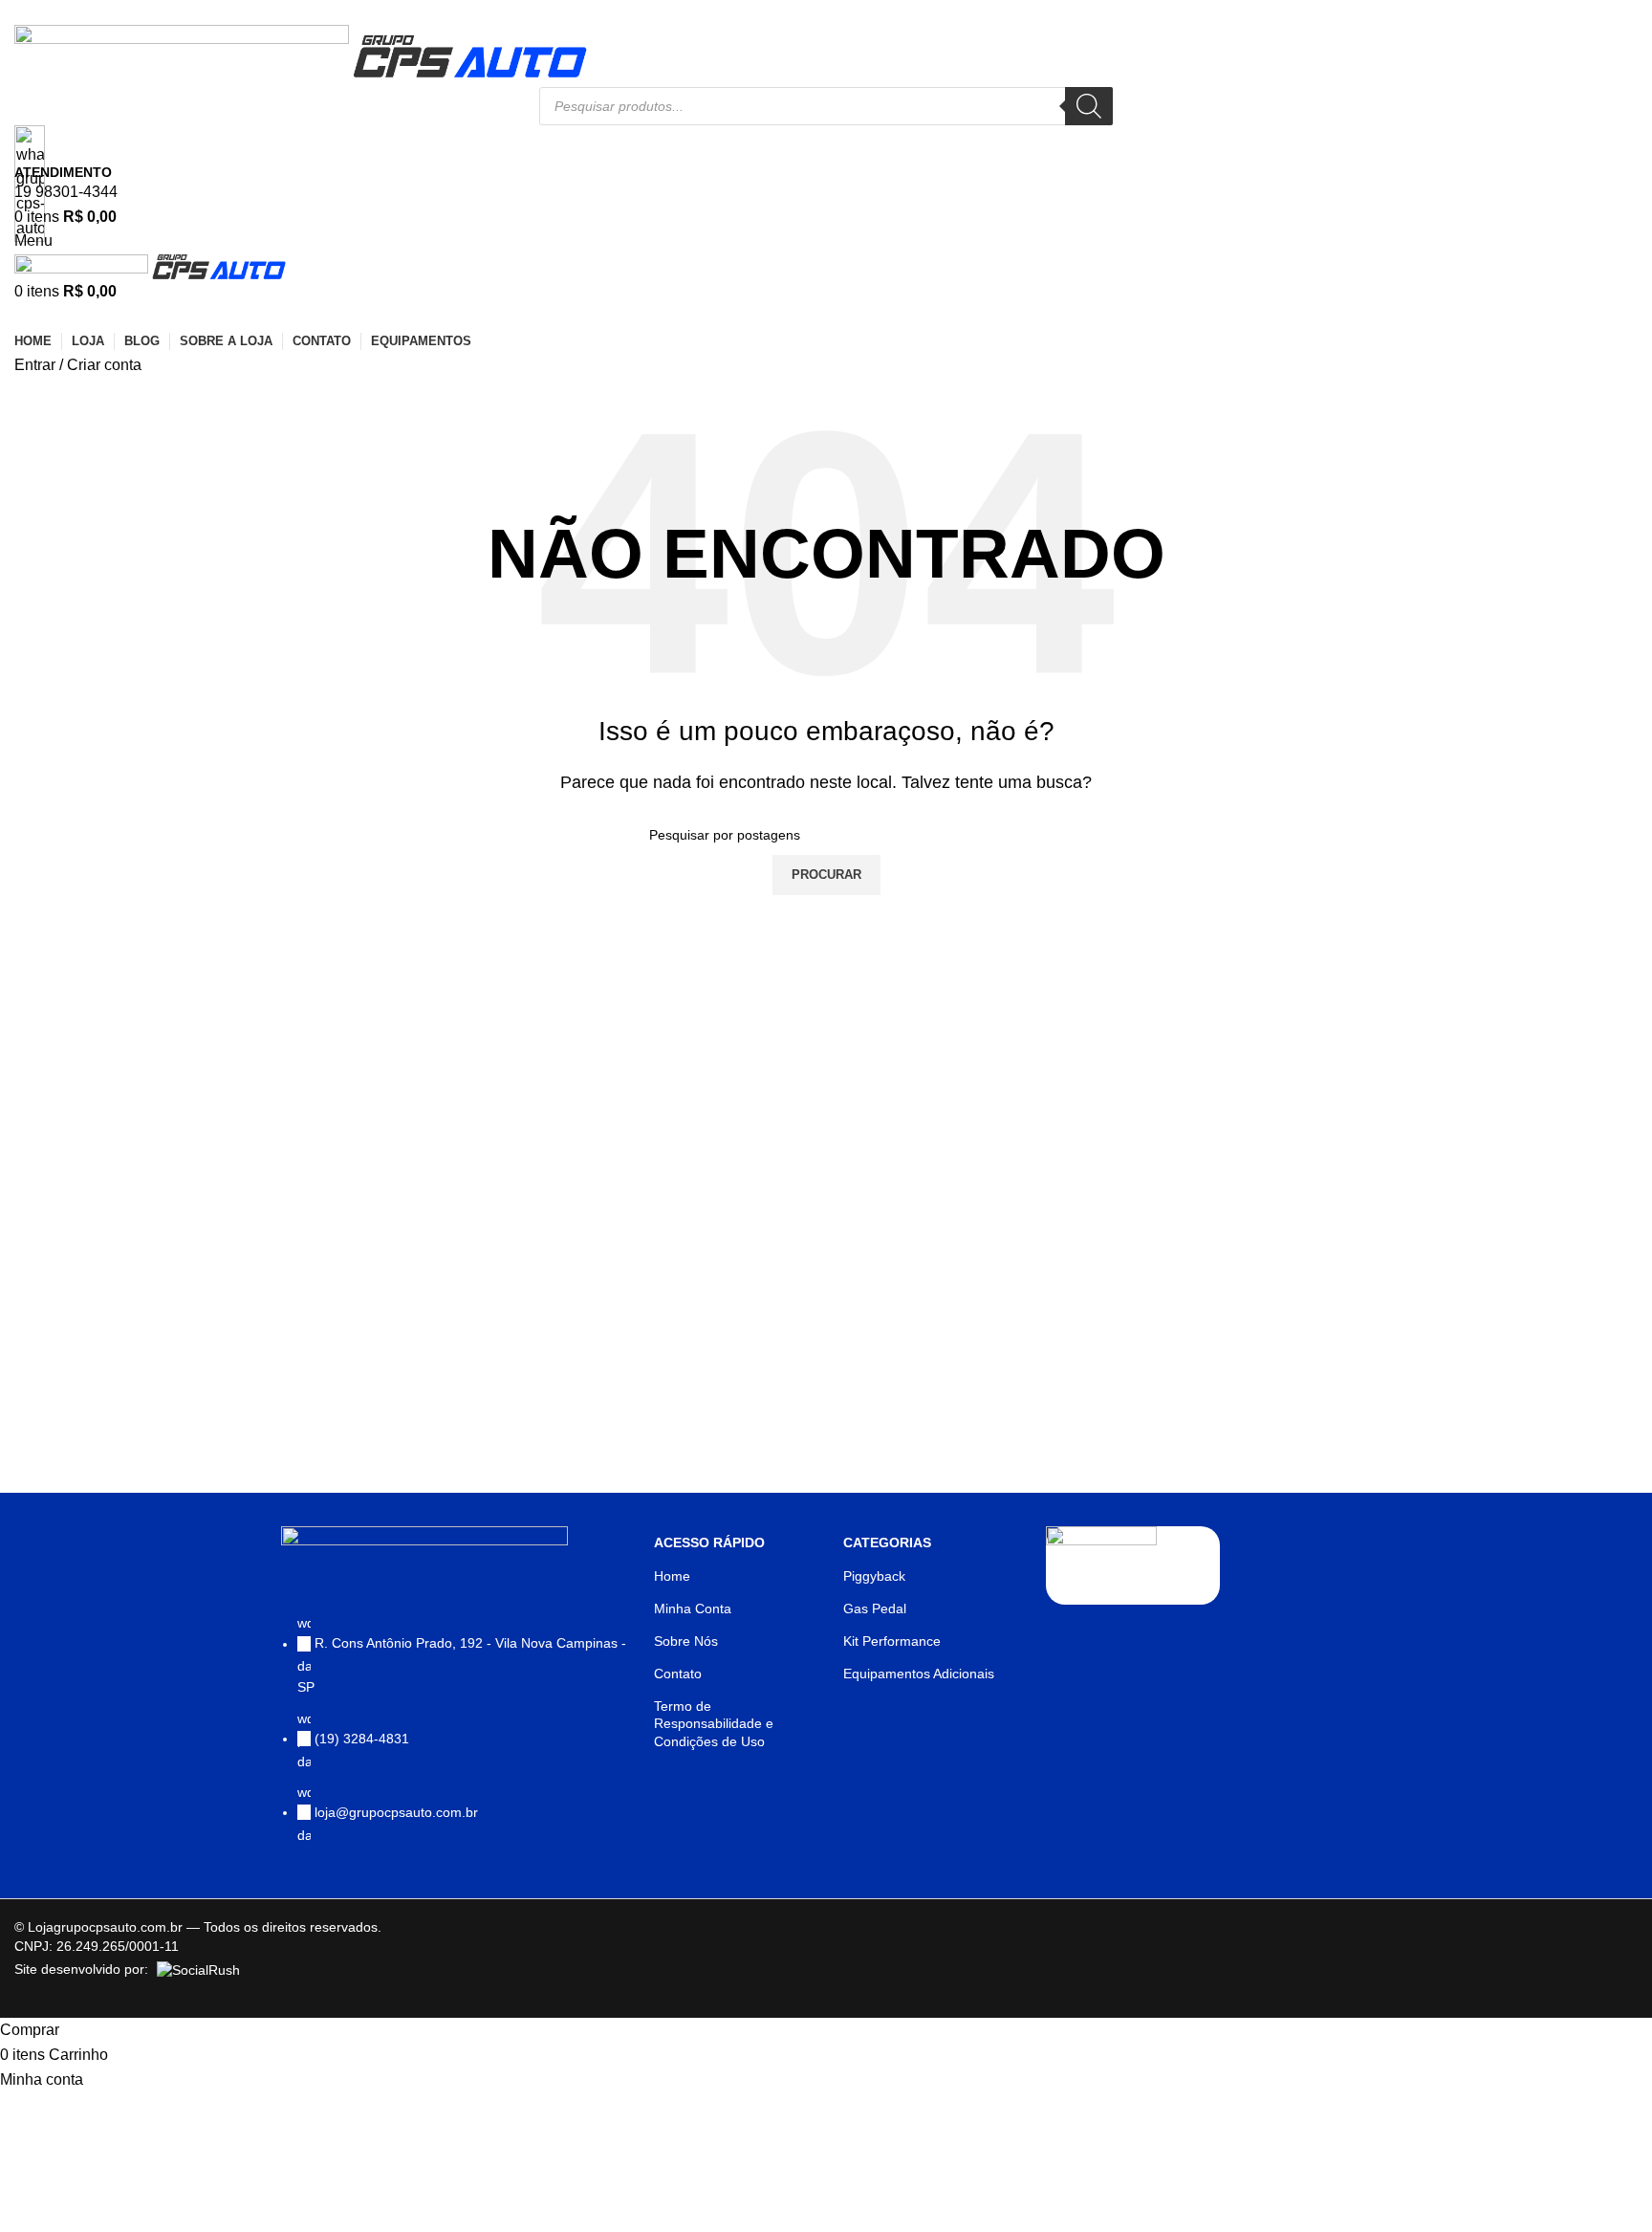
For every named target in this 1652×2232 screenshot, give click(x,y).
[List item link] (458, 1739)
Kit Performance (892, 1641)
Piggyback (874, 1576)
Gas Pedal (875, 1608)
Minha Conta (693, 1608)
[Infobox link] (826, 1009)
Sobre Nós (686, 1641)
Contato (678, 1674)
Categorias (887, 1543)
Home (672, 1576)
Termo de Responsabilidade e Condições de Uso (714, 1723)
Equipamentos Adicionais (919, 1674)
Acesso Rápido (709, 1543)
